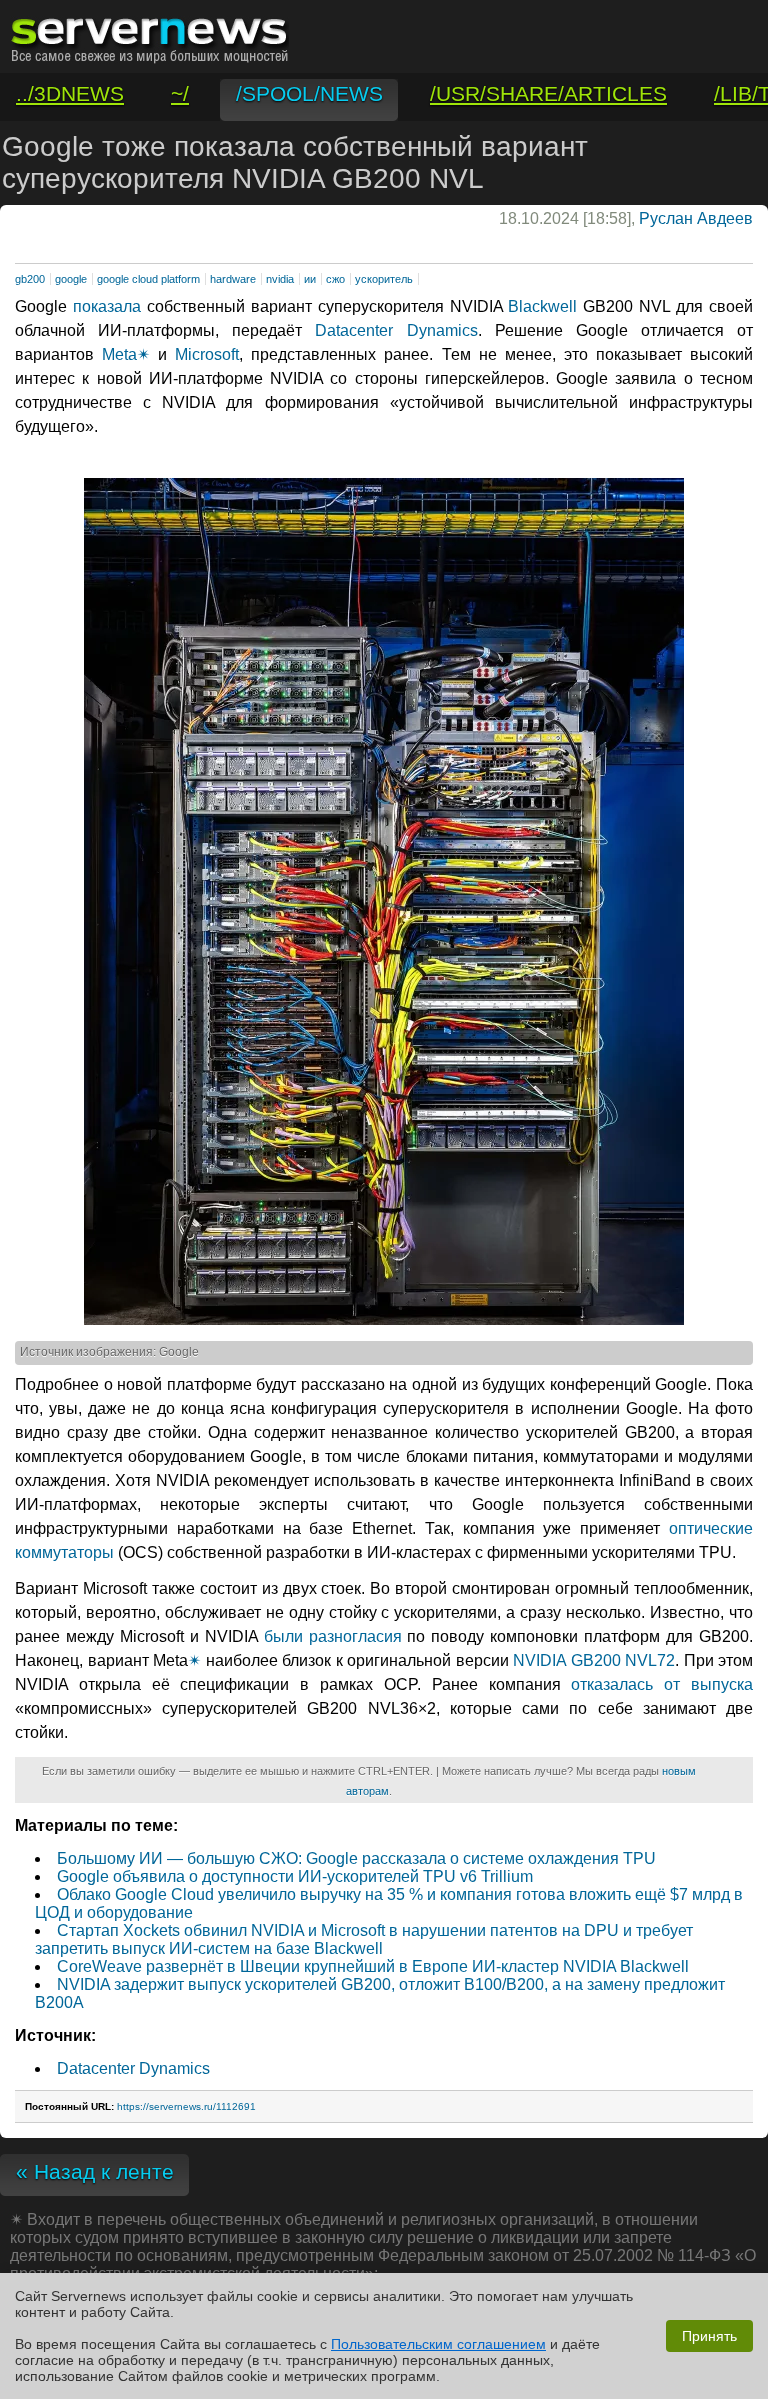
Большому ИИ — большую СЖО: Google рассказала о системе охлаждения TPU (356, 1858)
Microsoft (207, 354)
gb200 (30, 279)
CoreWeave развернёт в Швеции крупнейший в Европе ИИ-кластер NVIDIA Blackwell (373, 1966)
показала (107, 306)
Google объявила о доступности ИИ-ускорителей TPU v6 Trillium (295, 1876)
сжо (335, 279)
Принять (709, 2336)
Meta (119, 354)
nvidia (280, 279)
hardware (233, 279)
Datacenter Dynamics (389, 330)
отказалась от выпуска (662, 1684)
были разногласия (333, 1636)
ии (310, 279)
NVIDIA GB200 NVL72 (594, 1660)
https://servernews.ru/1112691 (186, 2106)
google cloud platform (148, 279)
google (71, 279)
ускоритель (384, 279)
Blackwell (542, 306)
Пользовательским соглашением (438, 2344)
